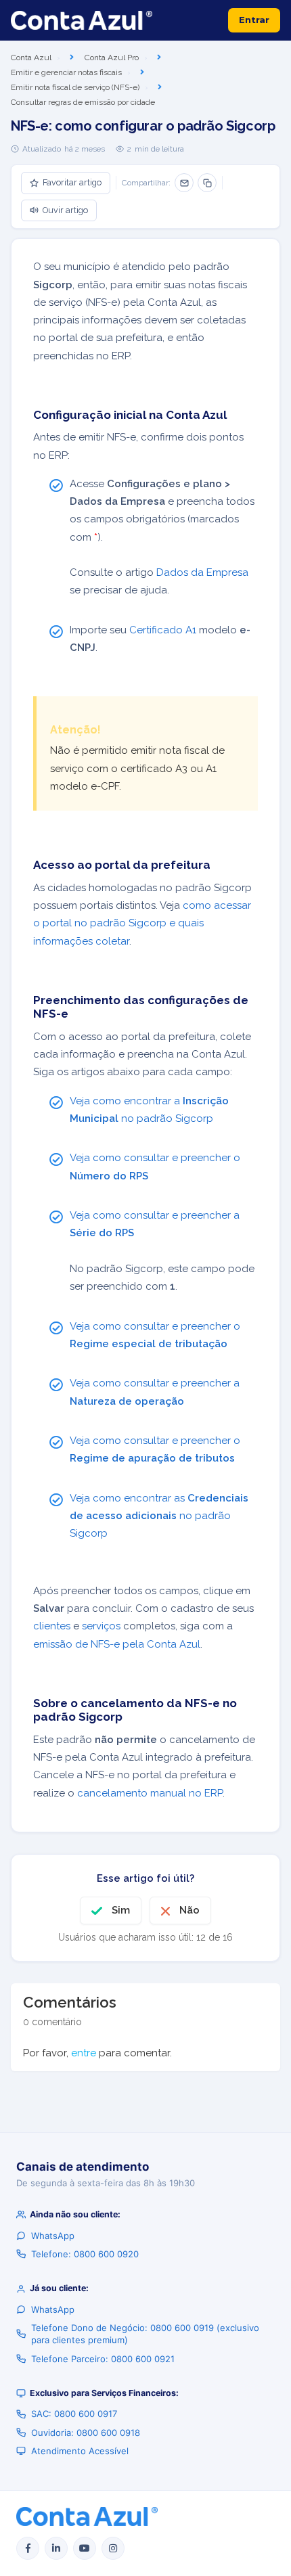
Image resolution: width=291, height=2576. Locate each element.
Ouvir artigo (65, 210)
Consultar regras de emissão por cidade (83, 102)
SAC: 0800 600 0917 (74, 2414)
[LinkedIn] (56, 2548)
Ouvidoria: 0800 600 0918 (86, 2433)
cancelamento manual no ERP (150, 1793)
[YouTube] (85, 2548)
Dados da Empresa (202, 572)
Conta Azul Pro (112, 58)
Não (189, 1910)
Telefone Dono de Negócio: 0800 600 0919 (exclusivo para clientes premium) (145, 2334)
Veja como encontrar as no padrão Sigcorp (159, 1516)
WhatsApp (53, 2236)
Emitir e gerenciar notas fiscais (66, 72)
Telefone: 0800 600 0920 (85, 2254)
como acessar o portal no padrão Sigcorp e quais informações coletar (142, 923)
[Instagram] (113, 2548)
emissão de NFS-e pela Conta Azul (117, 1644)
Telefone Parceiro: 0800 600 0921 (103, 2359)
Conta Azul (31, 58)
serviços (101, 1626)
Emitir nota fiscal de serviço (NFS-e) (75, 87)
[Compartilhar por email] (184, 183)
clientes (52, 1626)
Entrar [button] (254, 20)
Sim (121, 1910)
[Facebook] (28, 2548)
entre (84, 2053)
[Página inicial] (82, 20)
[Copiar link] (207, 183)
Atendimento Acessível (80, 2451)
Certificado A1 (163, 630)
